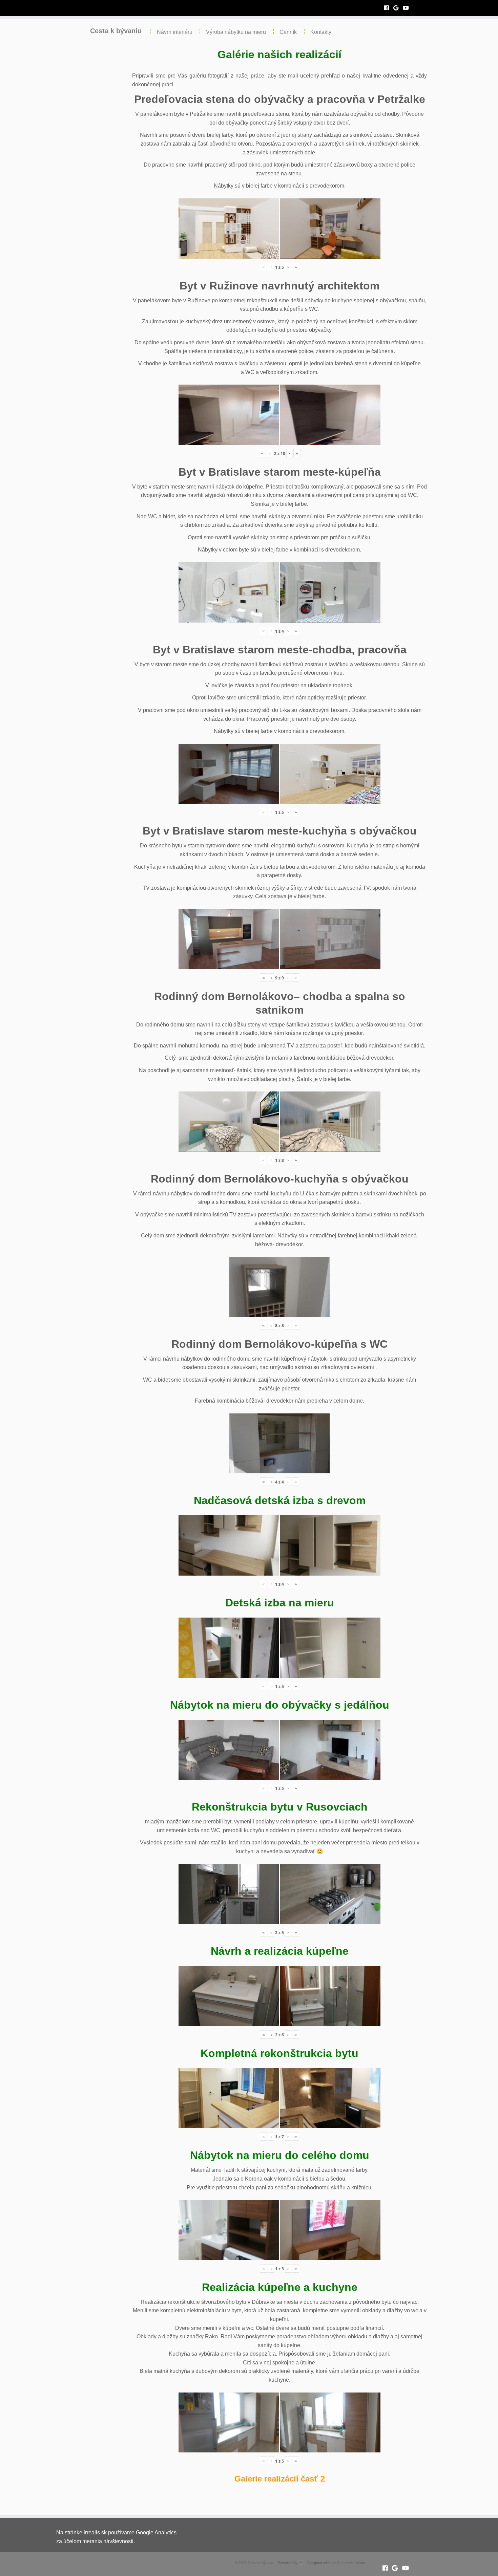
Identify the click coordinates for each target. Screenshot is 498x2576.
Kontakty (321, 32)
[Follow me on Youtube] (408, 8)
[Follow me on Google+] (398, 8)
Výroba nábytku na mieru (236, 32)
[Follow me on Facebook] (389, 8)
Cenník (288, 32)
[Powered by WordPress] (301, 2562)
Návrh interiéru (175, 32)
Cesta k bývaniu (116, 31)
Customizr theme (351, 2563)
